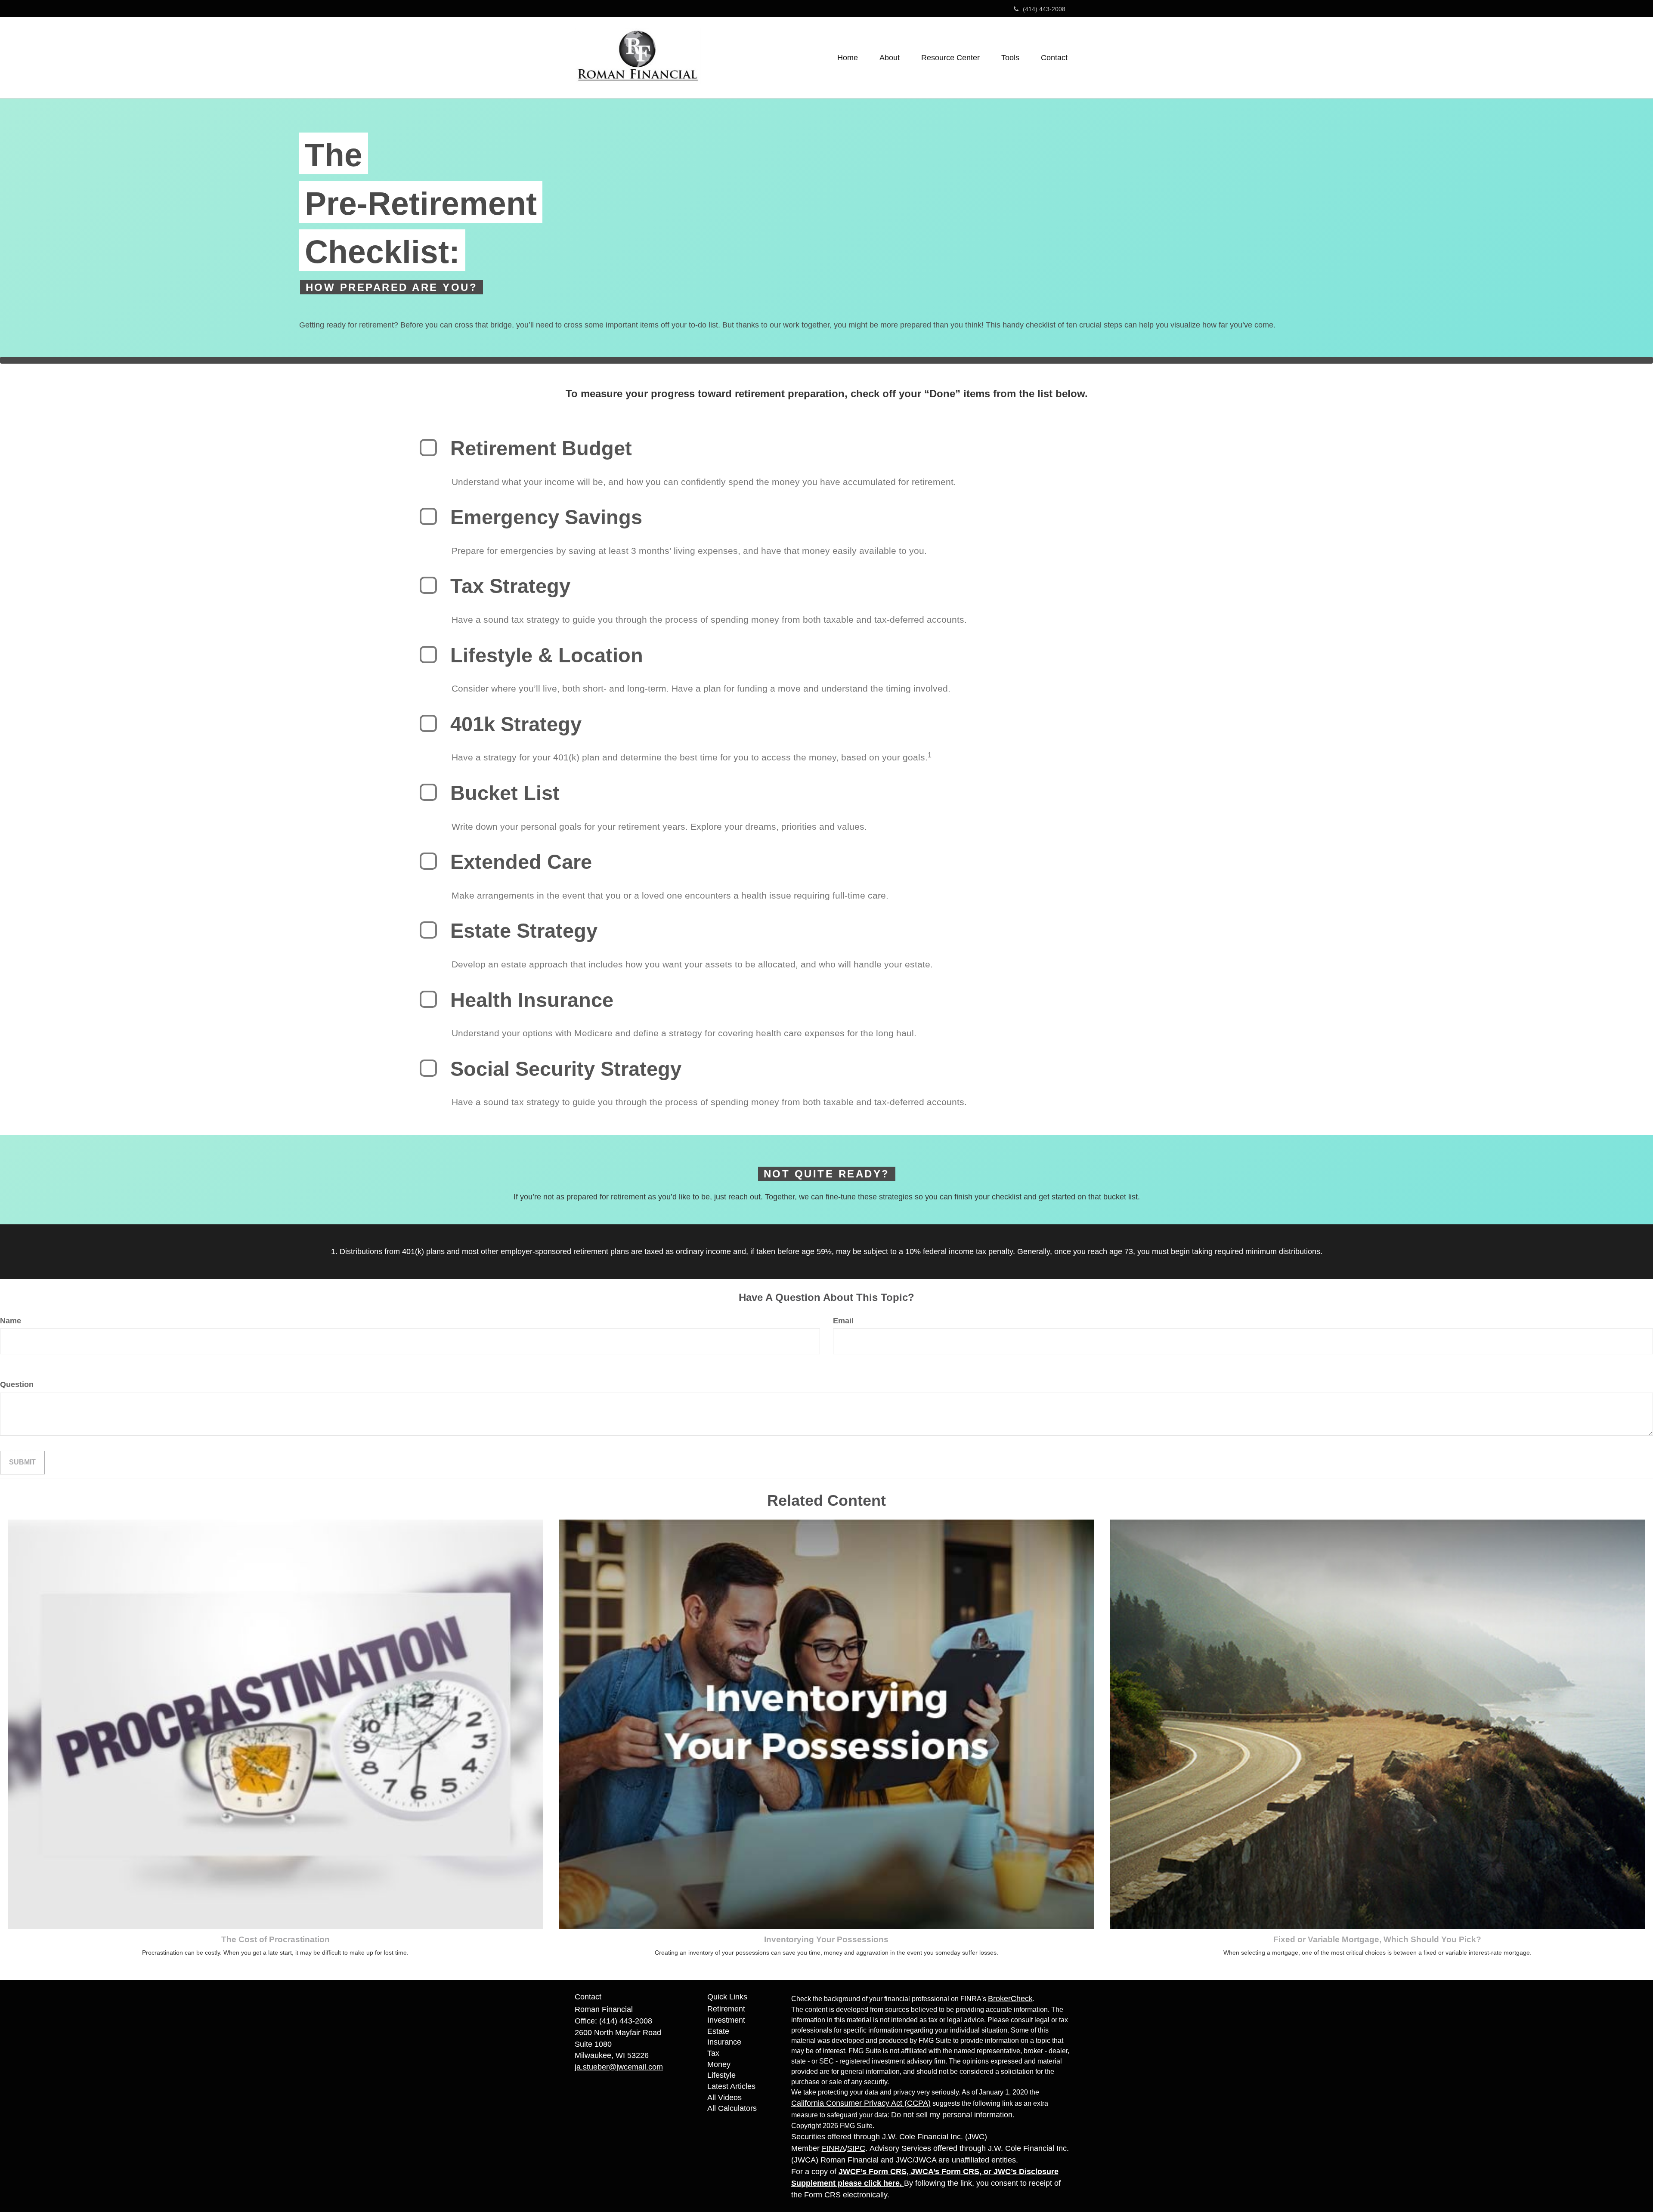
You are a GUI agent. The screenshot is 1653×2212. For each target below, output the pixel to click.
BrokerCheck (1010, 1999)
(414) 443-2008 (1044, 9)
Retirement (726, 2009)
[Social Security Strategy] (428, 1068)
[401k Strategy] (428, 723)
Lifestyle (721, 2075)
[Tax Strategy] (428, 585)
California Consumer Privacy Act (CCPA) (861, 2103)
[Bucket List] (428, 792)
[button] (890, 58)
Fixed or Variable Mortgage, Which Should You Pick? (1377, 1939)
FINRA (833, 2148)
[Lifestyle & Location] (428, 655)
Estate (718, 2031)
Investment (726, 2020)
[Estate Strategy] (428, 930)
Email (843, 1321)
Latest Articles (731, 2086)
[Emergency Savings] (428, 516)
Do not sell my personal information (952, 2115)
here (892, 2183)
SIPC (856, 2148)
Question (17, 1384)
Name (11, 1321)
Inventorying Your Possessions (826, 1939)
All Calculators (732, 2108)
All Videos (724, 2098)
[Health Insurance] (428, 999)
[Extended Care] (428, 861)
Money (719, 2064)
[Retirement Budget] (428, 448)
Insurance (724, 2042)
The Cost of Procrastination (275, 1939)
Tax (713, 2053)
